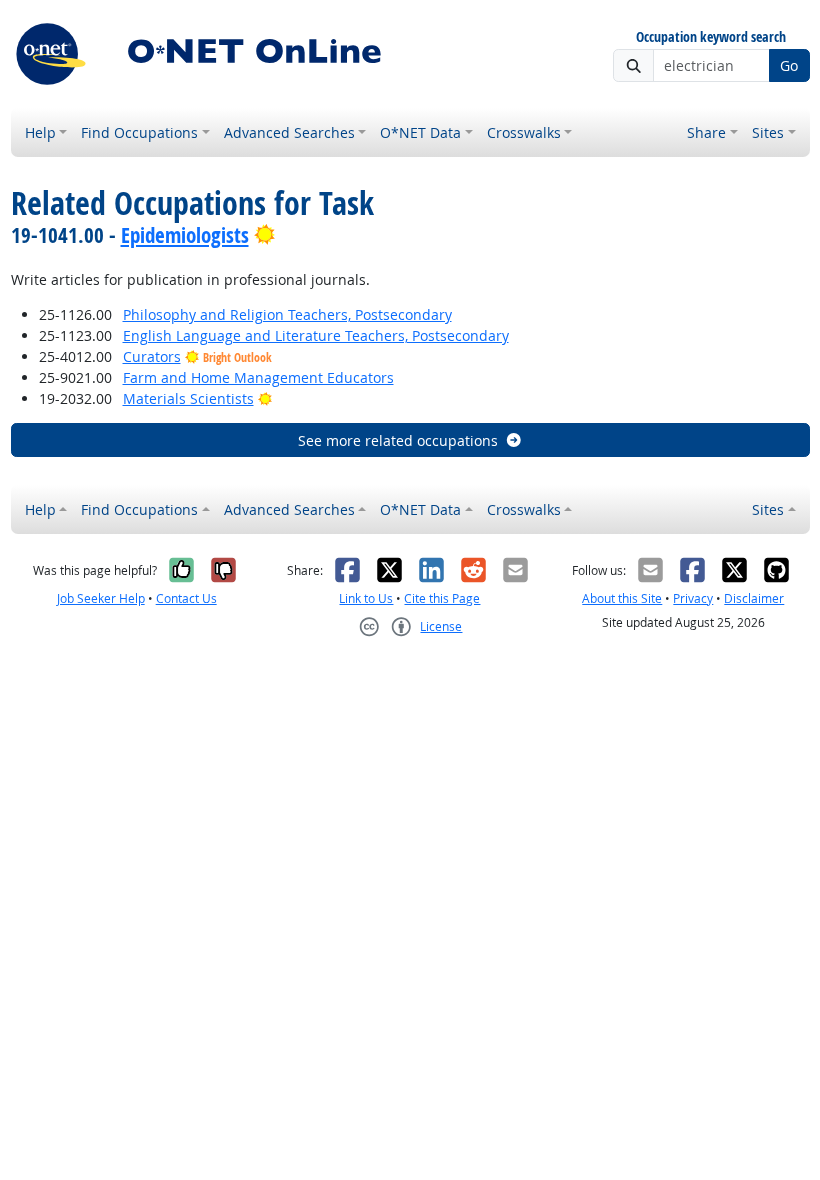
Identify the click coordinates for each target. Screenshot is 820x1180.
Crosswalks (524, 132)
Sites (768, 132)
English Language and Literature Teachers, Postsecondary (316, 335)
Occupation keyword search (711, 37)
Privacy (693, 598)
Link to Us (366, 598)
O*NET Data (420, 132)
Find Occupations (139, 132)
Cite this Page (442, 598)
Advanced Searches (289, 132)
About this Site (622, 598)
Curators (152, 356)
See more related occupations (398, 440)
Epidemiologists (185, 235)
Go (789, 65)
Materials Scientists (188, 398)
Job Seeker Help (101, 598)
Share (706, 132)
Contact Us (186, 598)
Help (40, 132)
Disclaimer (754, 598)
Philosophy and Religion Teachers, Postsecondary (287, 314)
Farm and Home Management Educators (258, 377)
